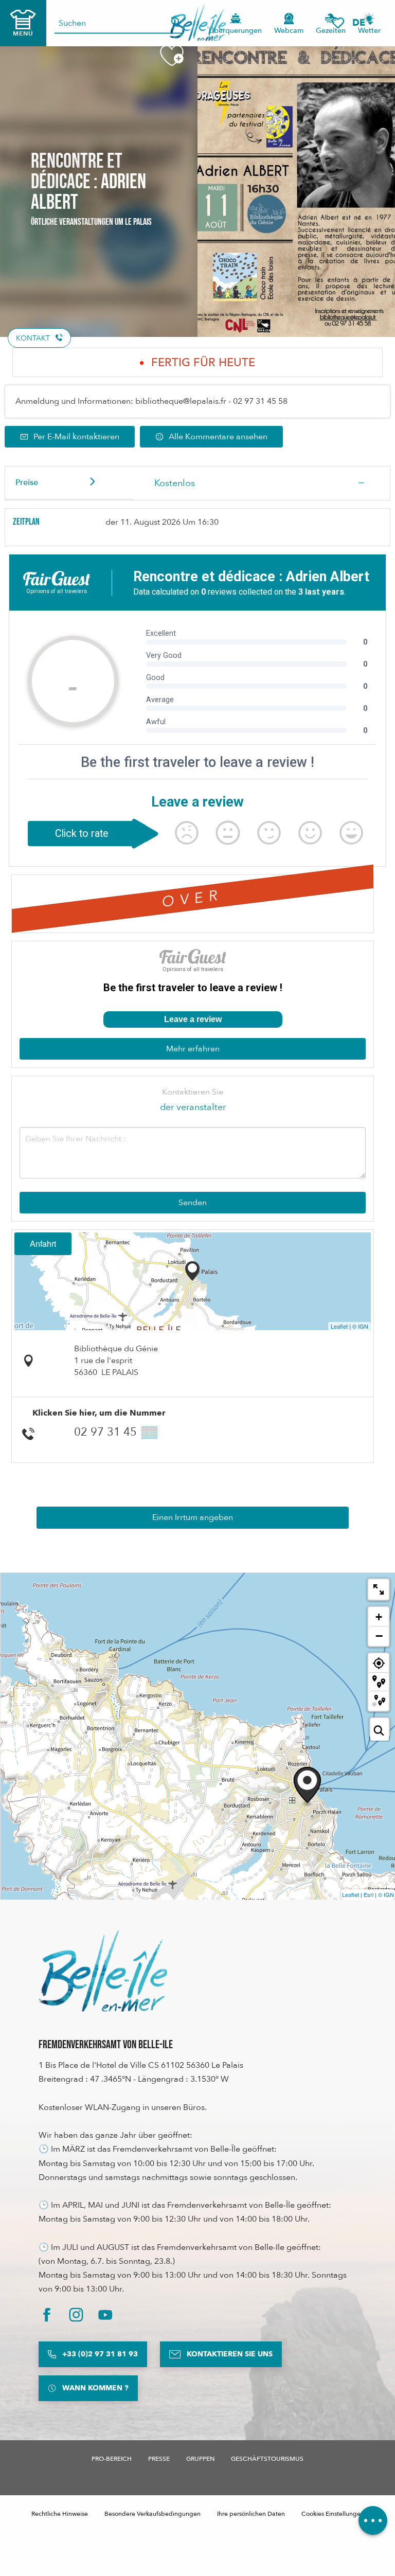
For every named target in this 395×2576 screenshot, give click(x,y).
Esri (369, 1894)
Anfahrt (43, 1244)
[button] (362, 23)
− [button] (379, 1636)
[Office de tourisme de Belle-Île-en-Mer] (103, 1971)
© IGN (360, 1326)
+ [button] (379, 1617)
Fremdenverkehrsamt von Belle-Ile (106, 2045)
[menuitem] (198, 23)
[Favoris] (338, 23)
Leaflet (339, 1326)
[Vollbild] (379, 1589)
